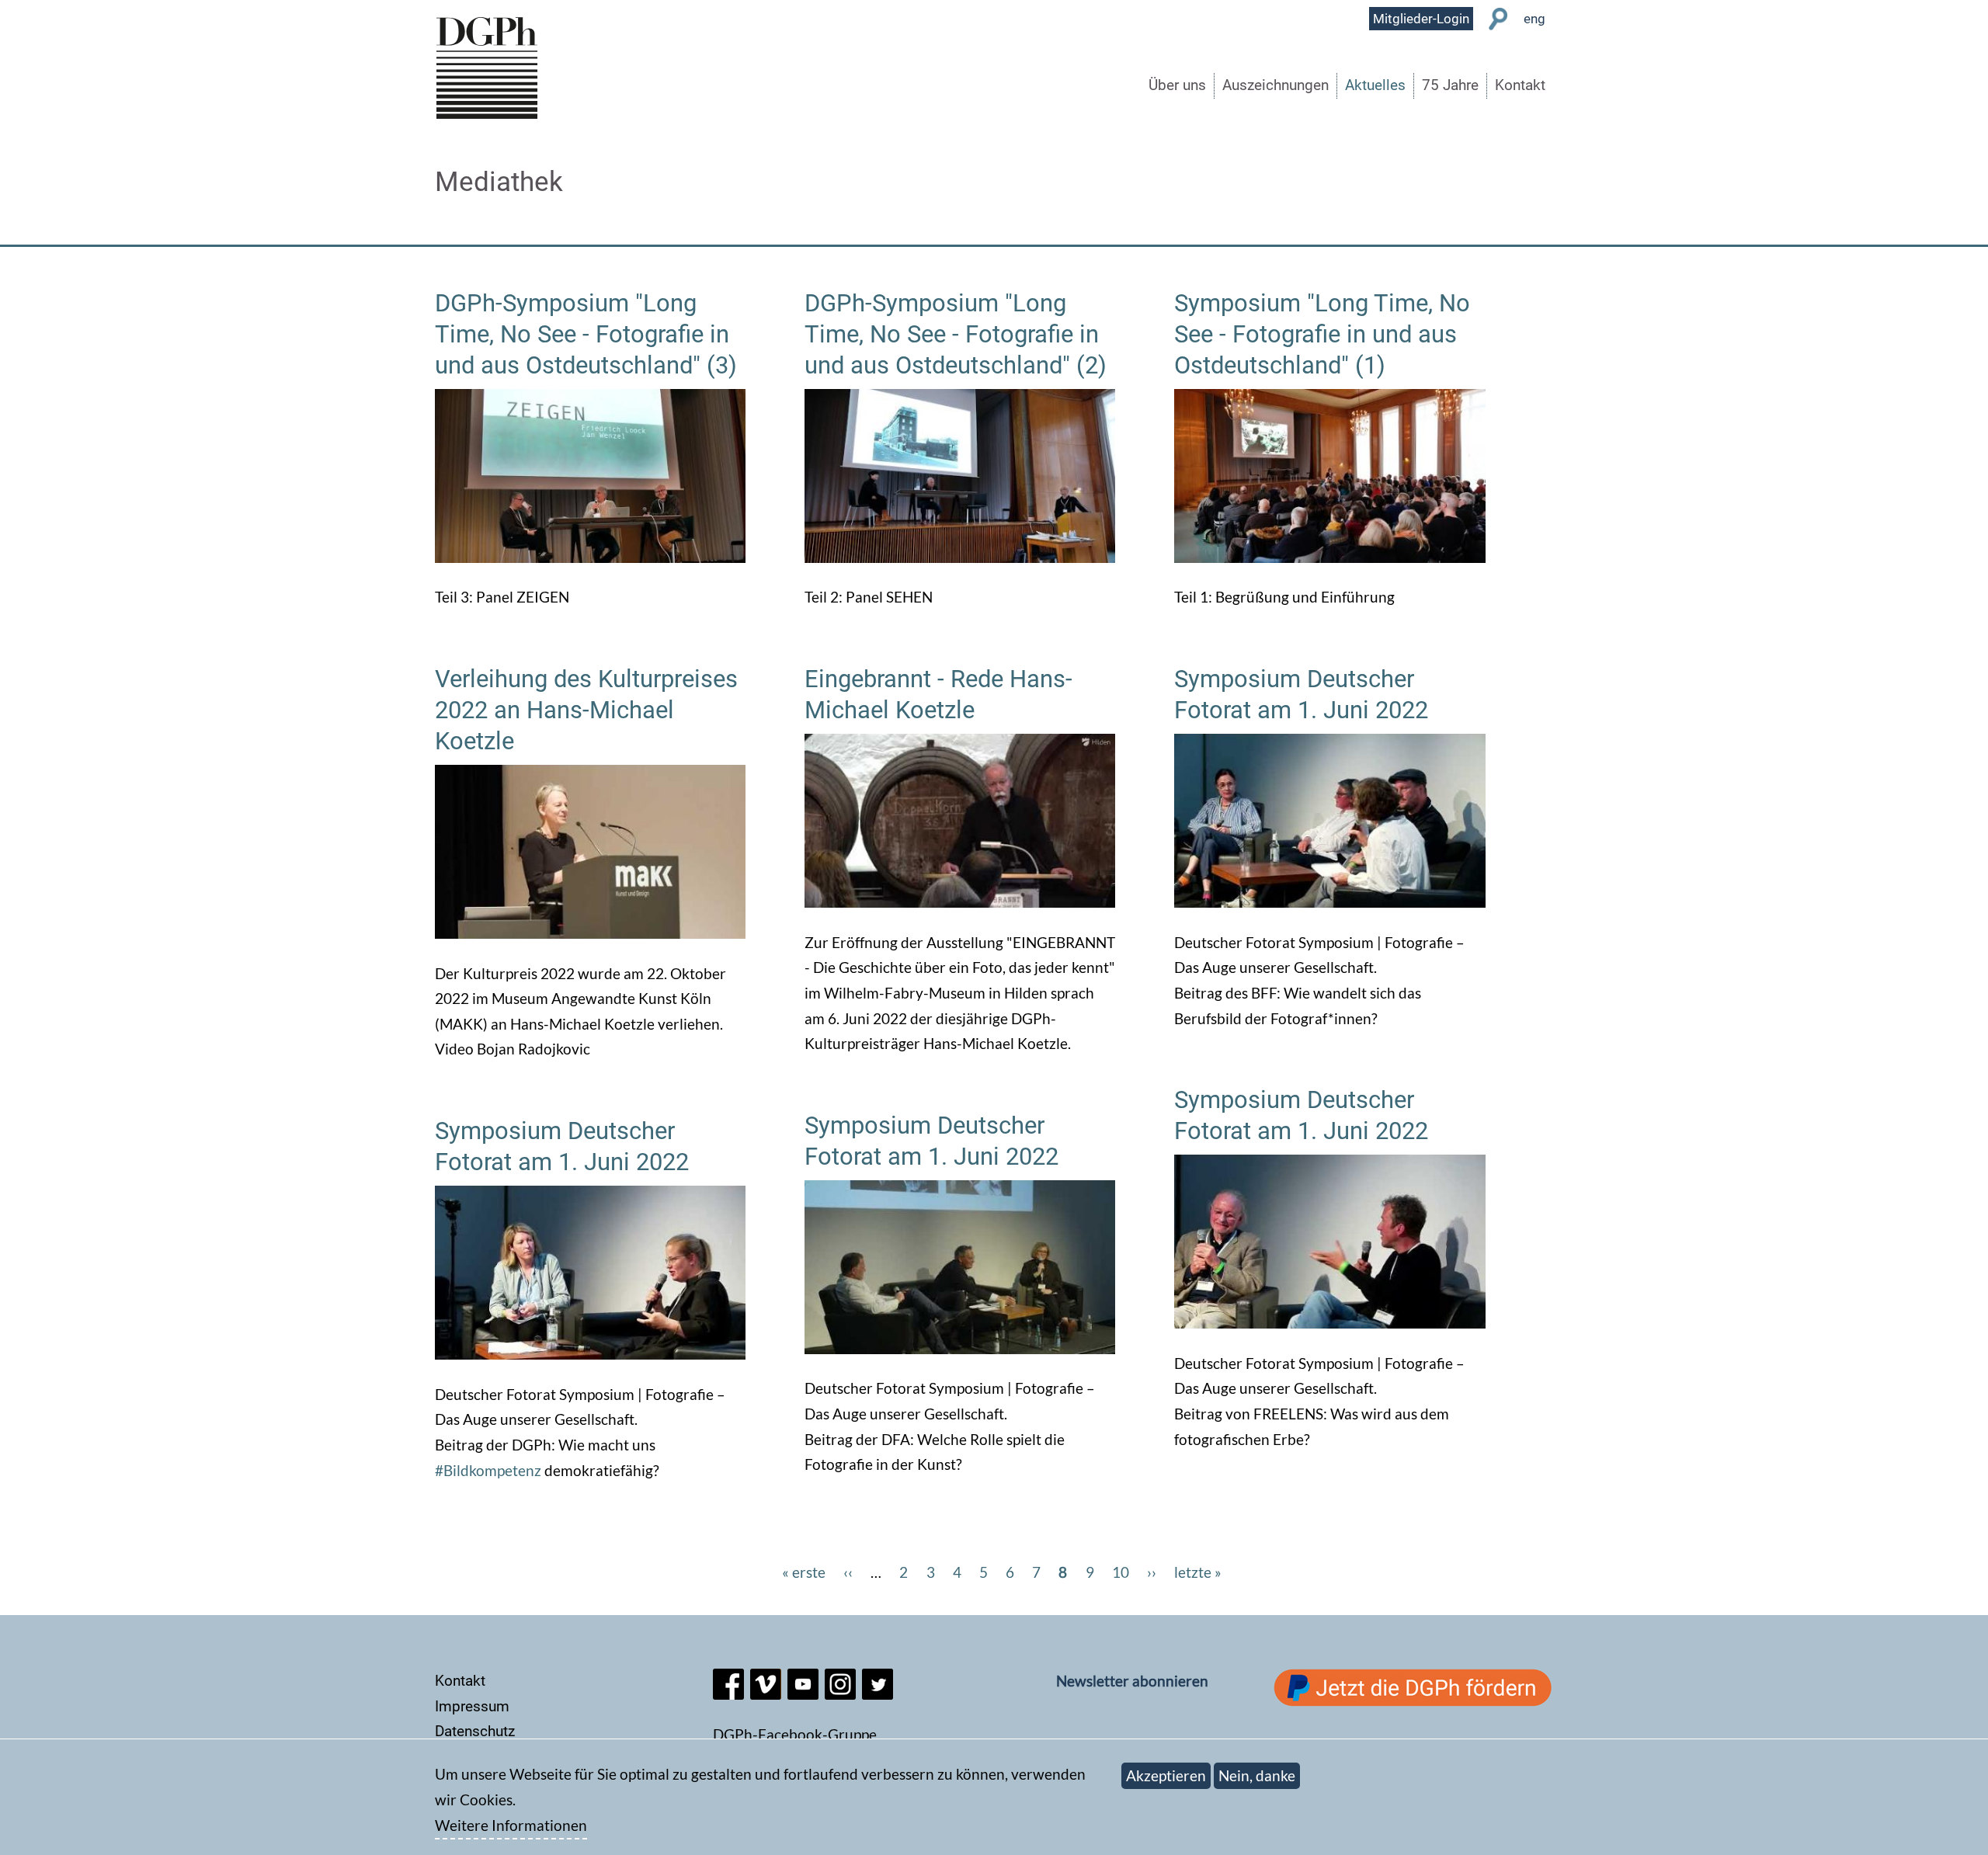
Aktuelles (1375, 85)
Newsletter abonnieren (1132, 1681)
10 (1121, 1572)
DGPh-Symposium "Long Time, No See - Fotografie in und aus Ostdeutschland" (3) (586, 334)
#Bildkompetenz (488, 1470)
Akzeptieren (1166, 1775)
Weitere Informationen (511, 1825)
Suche (1498, 19)
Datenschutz (475, 1731)
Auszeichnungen (1276, 85)
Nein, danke (1257, 1775)
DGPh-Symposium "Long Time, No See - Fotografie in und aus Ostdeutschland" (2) (956, 334)
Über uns (1177, 85)
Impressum (472, 1706)
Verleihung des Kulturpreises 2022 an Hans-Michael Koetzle (586, 710)
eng (1534, 19)
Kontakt (1520, 85)
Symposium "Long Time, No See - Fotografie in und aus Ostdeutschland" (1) (1322, 334)
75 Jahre (1450, 85)
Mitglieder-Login (1421, 19)
